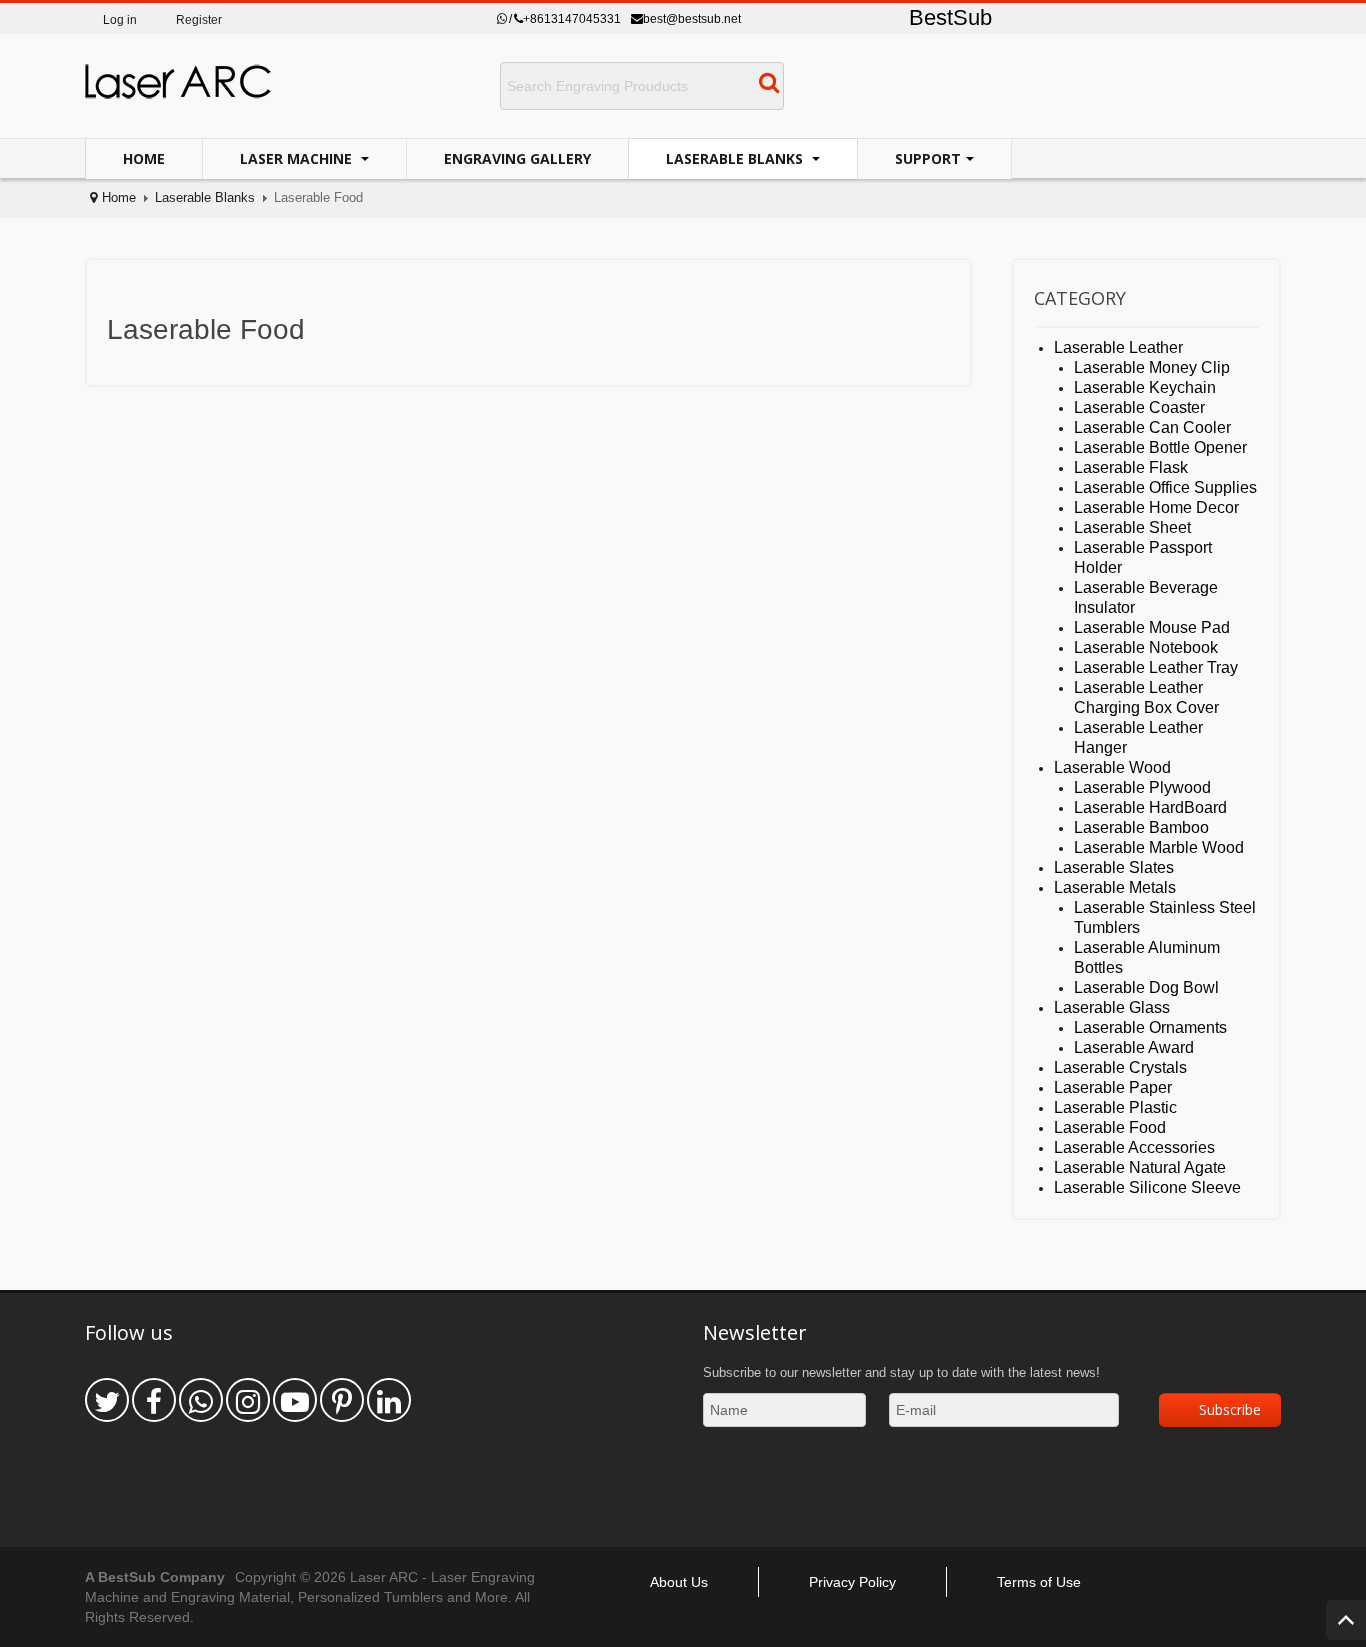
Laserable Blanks (736, 158)
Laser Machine (298, 158)
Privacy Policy (852, 1582)
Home (144, 158)
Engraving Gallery (517, 158)
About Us (679, 1582)
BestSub (950, 17)
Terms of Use (1039, 1582)
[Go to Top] (1346, 1620)
